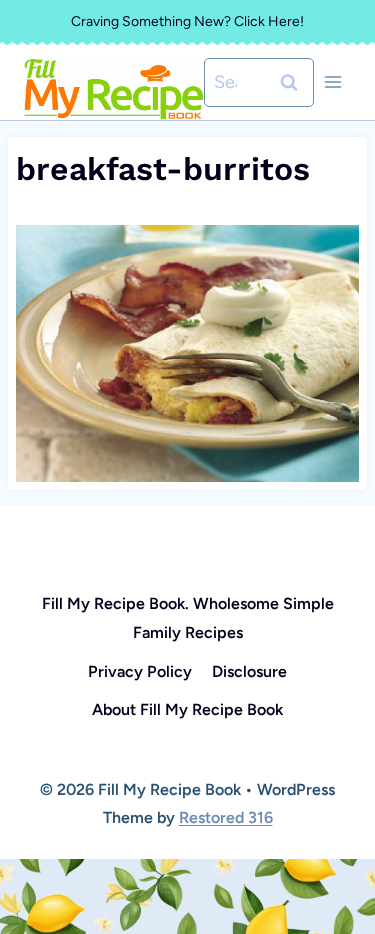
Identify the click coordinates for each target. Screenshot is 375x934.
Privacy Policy (140, 671)
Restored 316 (226, 817)
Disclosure (249, 671)
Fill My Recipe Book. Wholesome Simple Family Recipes (188, 618)
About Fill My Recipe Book (187, 709)
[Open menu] (332, 82)
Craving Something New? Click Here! (187, 21)
